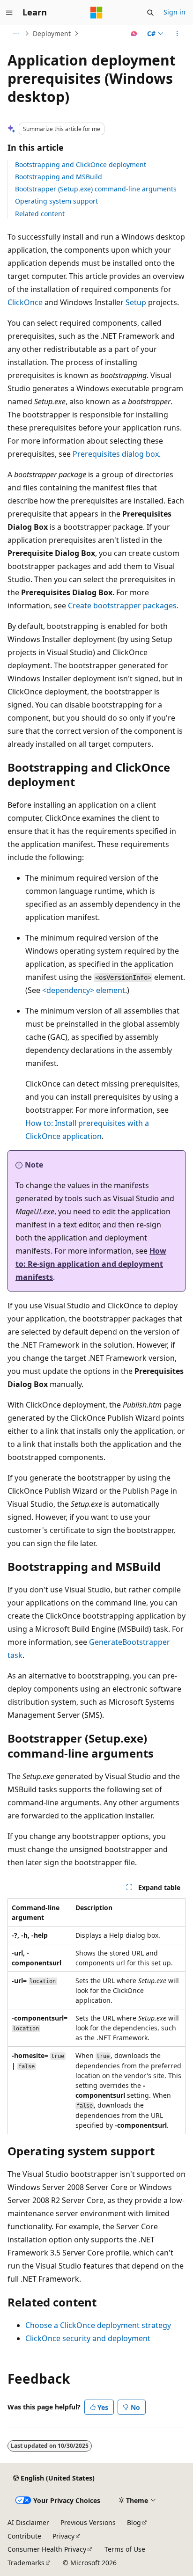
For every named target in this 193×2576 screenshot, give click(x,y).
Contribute (24, 2536)
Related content (40, 214)
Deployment (52, 33)
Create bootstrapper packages (122, 606)
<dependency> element (84, 990)
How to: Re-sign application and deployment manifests (91, 1264)
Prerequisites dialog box (116, 454)
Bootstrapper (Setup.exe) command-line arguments (96, 189)
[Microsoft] (96, 13)
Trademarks (26, 2563)
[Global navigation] (9, 13)
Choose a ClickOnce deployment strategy (98, 2325)
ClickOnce (25, 302)
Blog (134, 2522)
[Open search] (150, 13)
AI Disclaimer (28, 2522)
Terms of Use (125, 2549)
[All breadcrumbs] (16, 34)
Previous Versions (88, 2522)
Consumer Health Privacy (47, 2549)
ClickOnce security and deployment (88, 2338)
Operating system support (56, 201)
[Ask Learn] (134, 34)
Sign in (174, 12)
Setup (136, 302)
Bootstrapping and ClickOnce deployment (81, 164)
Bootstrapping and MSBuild (59, 177)
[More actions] (177, 34)
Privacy (63, 2536)
